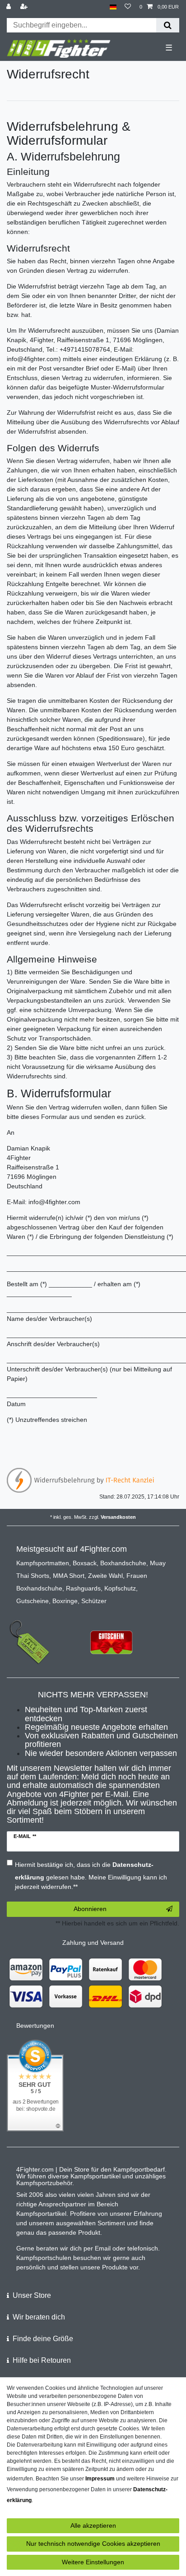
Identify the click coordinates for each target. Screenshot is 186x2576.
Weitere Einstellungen (93, 2562)
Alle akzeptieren (93, 2526)
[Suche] (168, 25)
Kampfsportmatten (43, 1563)
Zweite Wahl (105, 1576)
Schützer (94, 1601)
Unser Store (32, 2295)
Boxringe (65, 1601)
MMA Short (69, 1576)
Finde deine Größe (43, 2339)
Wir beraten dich (39, 2317)
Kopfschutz (120, 1588)
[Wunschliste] (128, 7)
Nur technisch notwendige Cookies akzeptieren (93, 2544)
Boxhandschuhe (123, 1563)
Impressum (100, 2479)
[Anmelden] (9, 7)
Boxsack (85, 1563)
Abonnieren (90, 1909)
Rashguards (83, 1588)
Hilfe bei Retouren (42, 2360)
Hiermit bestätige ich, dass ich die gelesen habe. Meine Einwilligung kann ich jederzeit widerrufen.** (91, 1876)
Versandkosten (118, 1517)
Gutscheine (33, 1601)
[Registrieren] (25, 7)
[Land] (113, 7)
